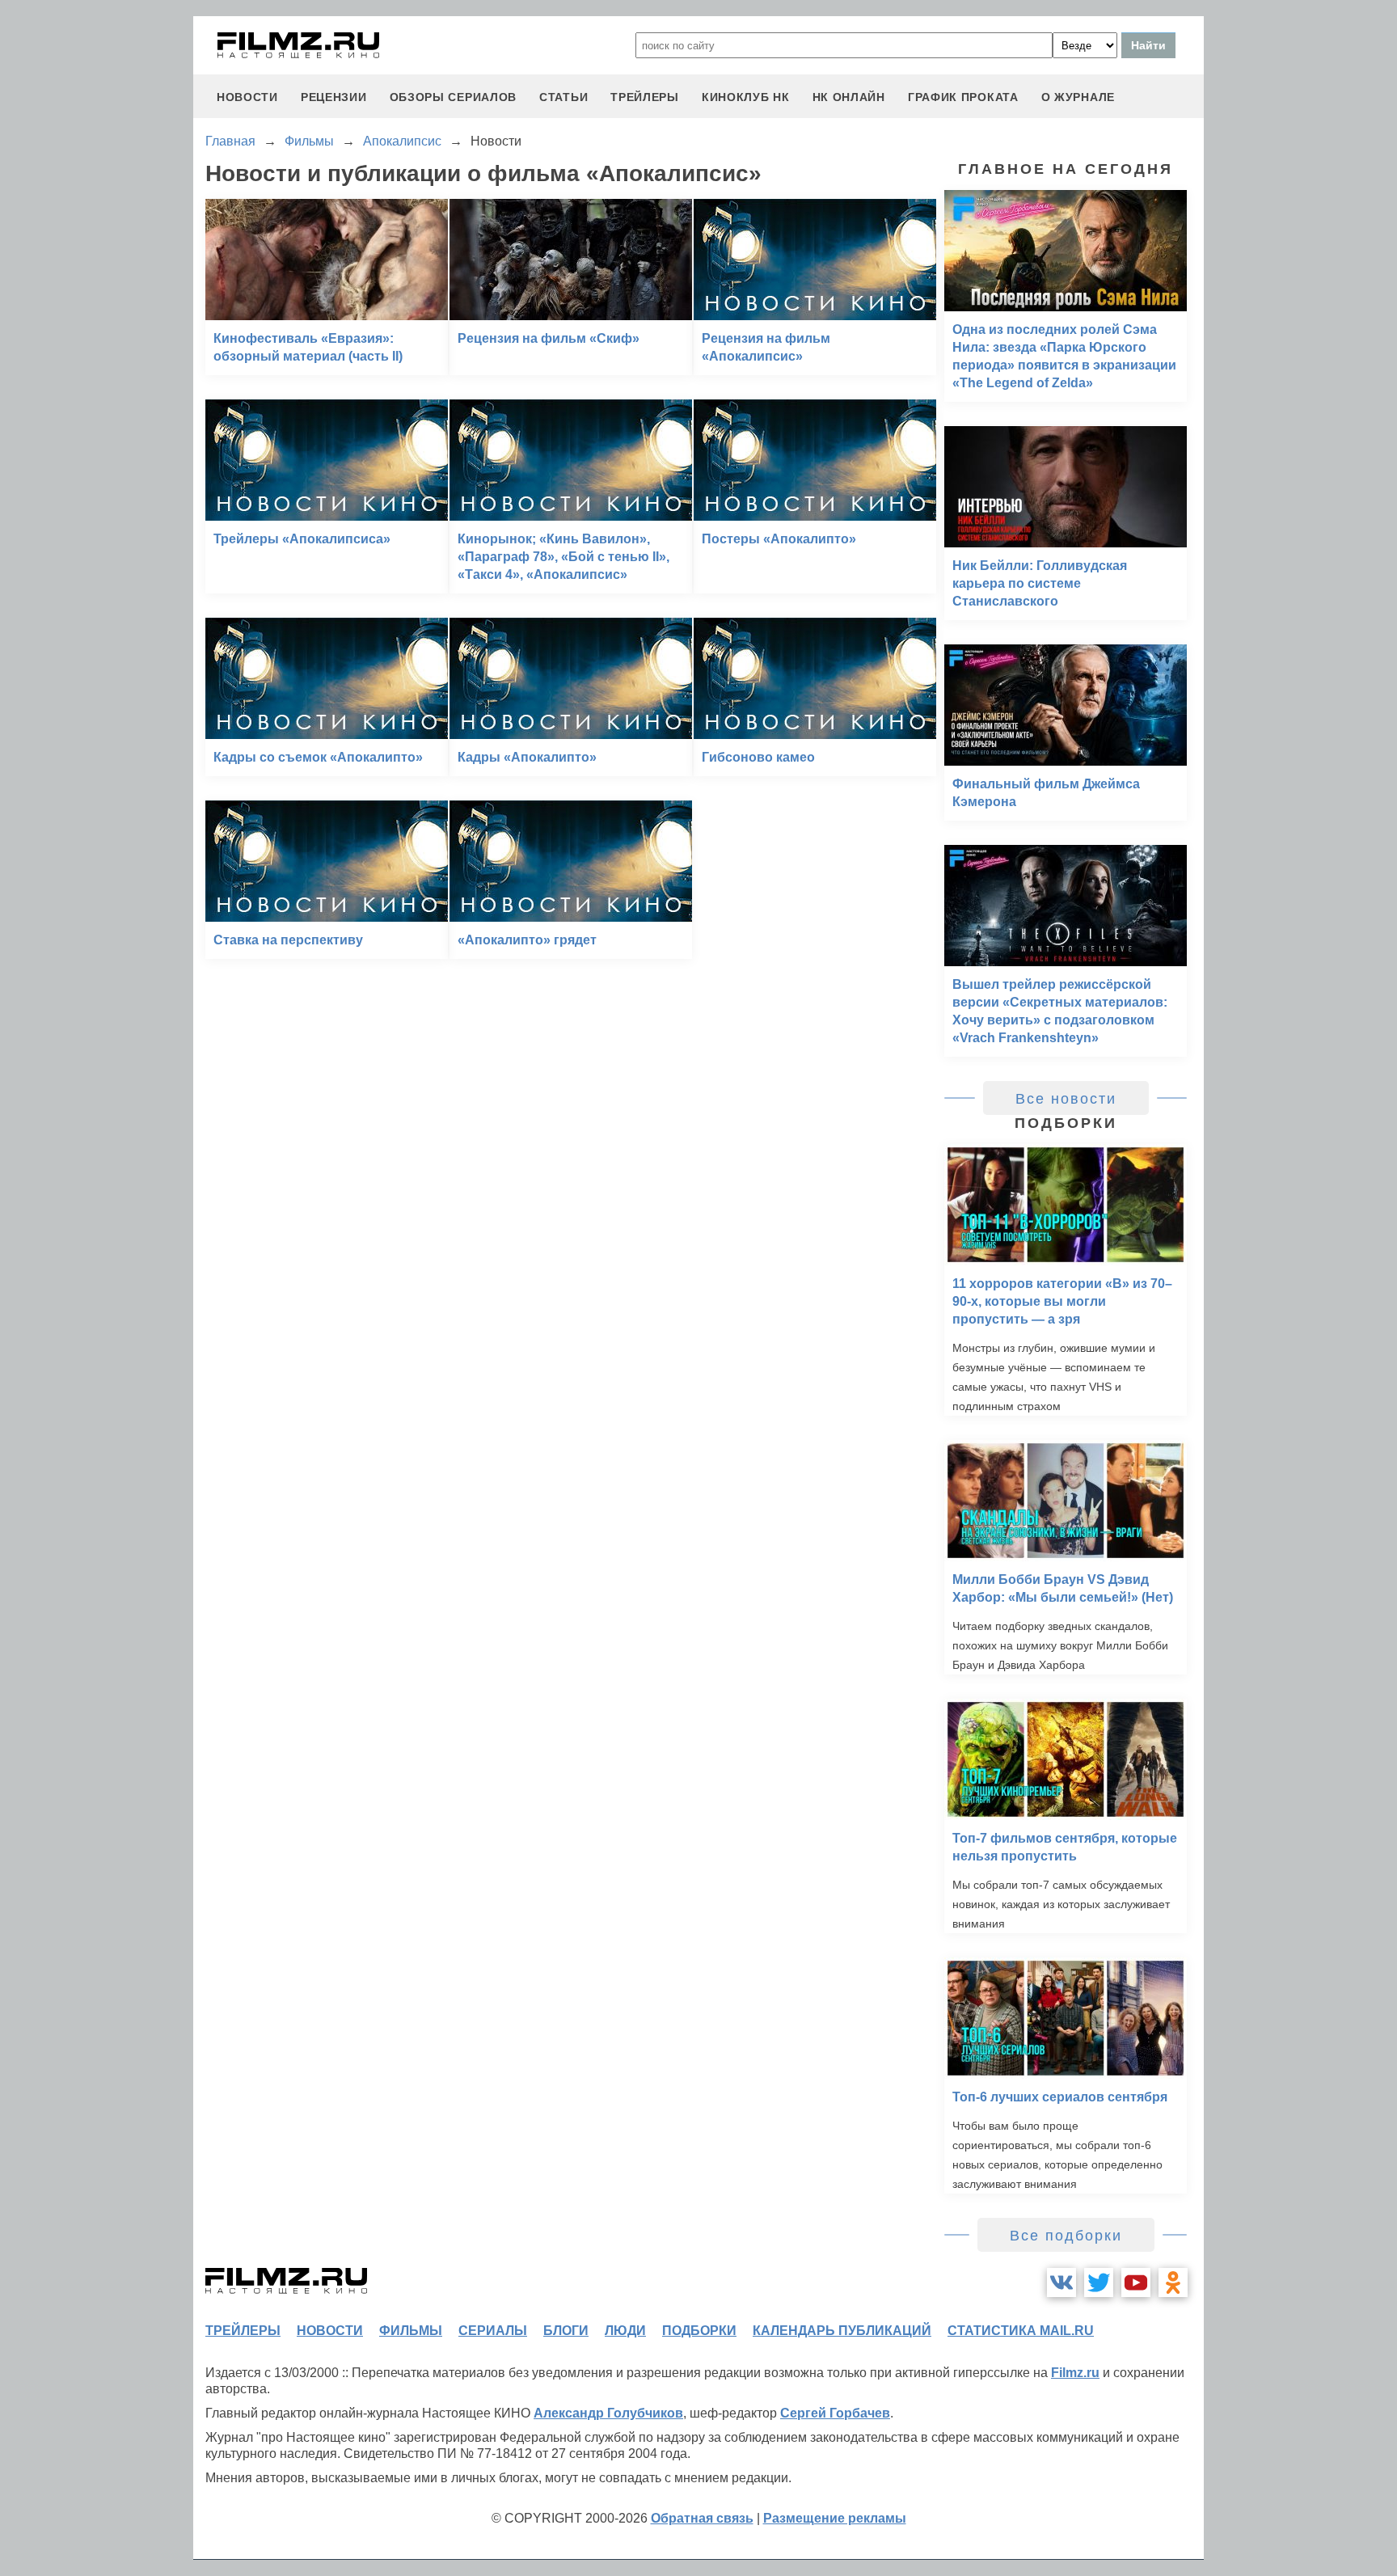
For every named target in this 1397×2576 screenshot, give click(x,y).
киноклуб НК (746, 97)
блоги (566, 2331)
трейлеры (645, 97)
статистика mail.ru (1021, 2331)
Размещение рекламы (835, 2518)
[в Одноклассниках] (1173, 2283)
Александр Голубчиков (608, 2413)
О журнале (1078, 97)
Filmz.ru (1075, 2373)
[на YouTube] (1136, 2283)
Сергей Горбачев (835, 2413)
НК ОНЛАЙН (849, 97)
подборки (699, 2331)
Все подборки (1066, 2236)
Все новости (1066, 1099)
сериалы (493, 2331)
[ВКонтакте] (1061, 2283)
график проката (963, 97)
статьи (563, 97)
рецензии (334, 97)
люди (625, 2331)
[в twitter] (1099, 2283)
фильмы (411, 2331)
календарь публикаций (842, 2331)
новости (247, 97)
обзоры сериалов (454, 97)
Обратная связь (702, 2518)
